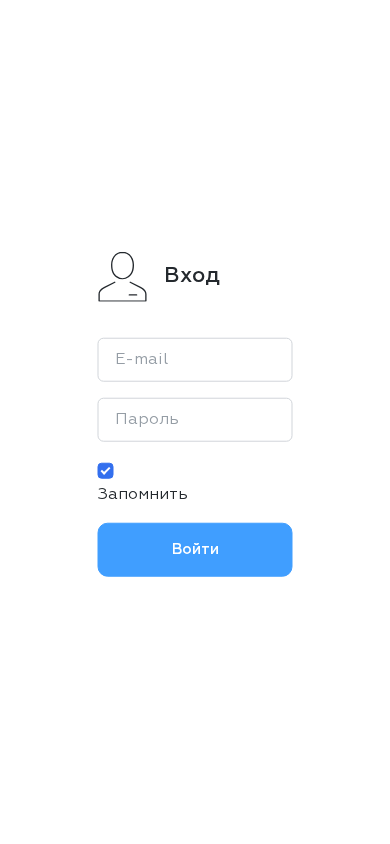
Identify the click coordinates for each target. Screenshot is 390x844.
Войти (195, 548)
